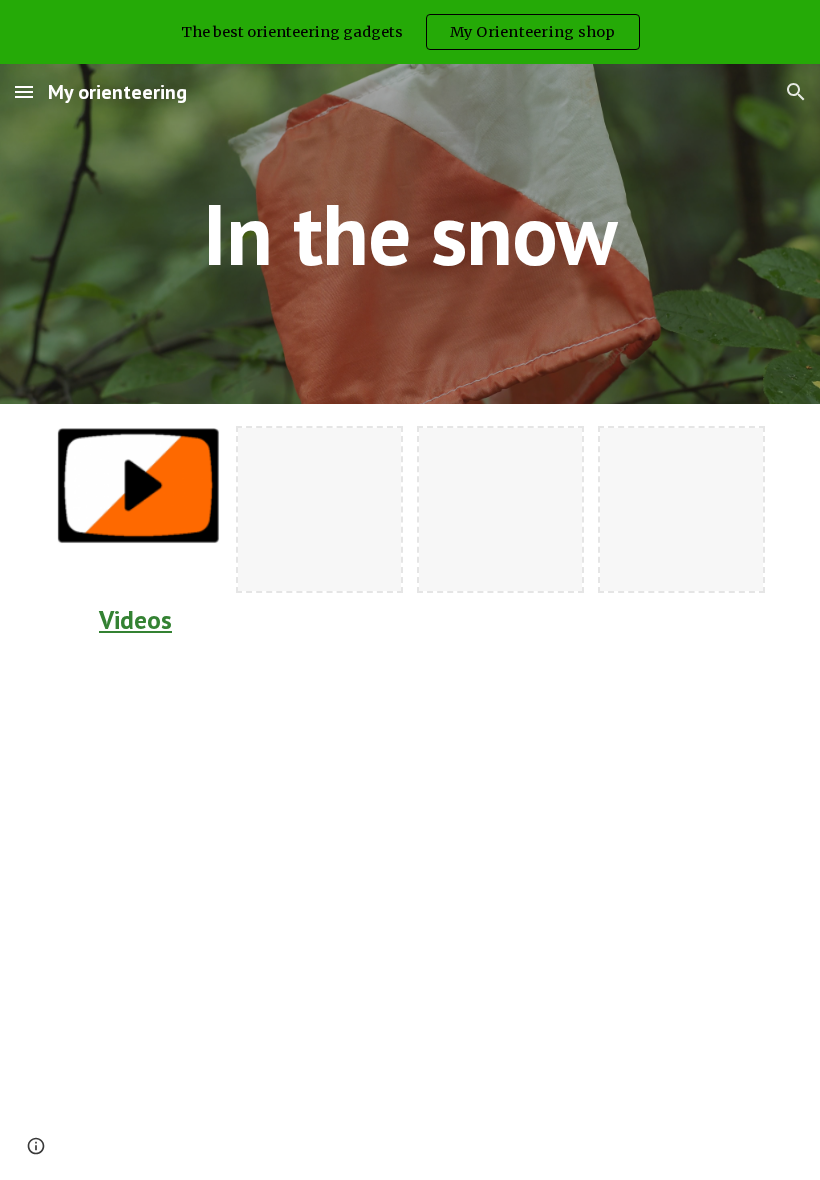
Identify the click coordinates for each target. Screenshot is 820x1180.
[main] (410, 233)
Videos (135, 619)
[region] (410, 32)
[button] (24, 91)
